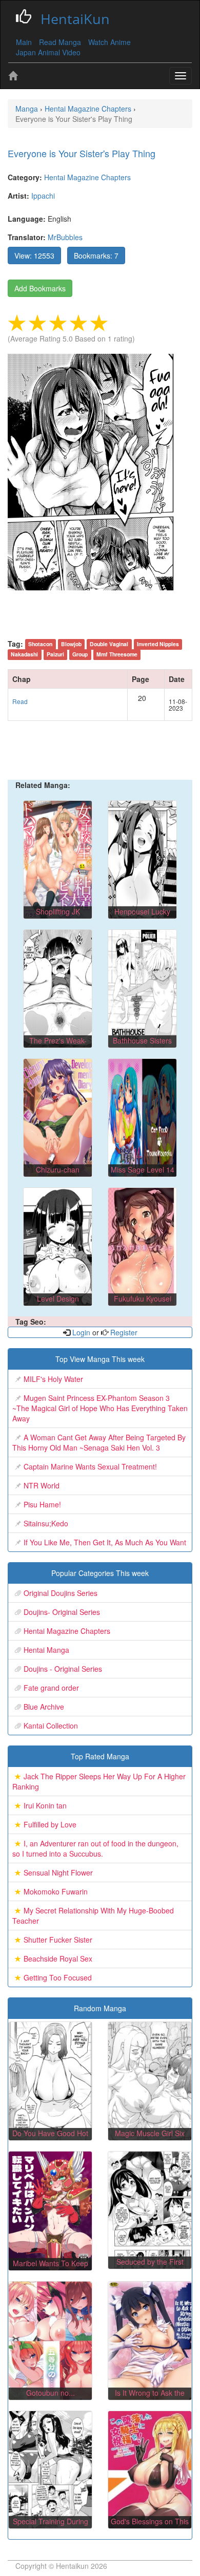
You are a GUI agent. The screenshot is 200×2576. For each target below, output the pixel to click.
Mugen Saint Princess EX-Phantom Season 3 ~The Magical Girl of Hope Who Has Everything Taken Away (100, 1408)
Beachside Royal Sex (58, 1958)
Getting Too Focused (58, 1977)
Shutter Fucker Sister (58, 1940)
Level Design (58, 1298)
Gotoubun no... (51, 2393)
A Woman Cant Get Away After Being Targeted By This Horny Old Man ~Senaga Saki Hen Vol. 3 (99, 1442)
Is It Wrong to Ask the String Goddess (150, 2398)
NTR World (42, 1485)
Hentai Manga (46, 1650)
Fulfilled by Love (50, 1824)
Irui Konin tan (45, 1805)
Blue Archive (44, 1707)
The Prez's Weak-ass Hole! (58, 1046)
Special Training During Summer (51, 2526)
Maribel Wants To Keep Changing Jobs (51, 2268)
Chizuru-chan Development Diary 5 (58, 1175)
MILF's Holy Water (53, 1379)
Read (20, 701)
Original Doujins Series (61, 1593)
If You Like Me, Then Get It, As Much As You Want (105, 1542)
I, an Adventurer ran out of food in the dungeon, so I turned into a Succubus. (95, 1848)
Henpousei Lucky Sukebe (142, 917)
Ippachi (43, 196)
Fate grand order (51, 1688)
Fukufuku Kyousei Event (143, 1304)
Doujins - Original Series (63, 1669)
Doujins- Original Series (62, 1612)
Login (81, 1332)
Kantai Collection (51, 1726)
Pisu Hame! (42, 1504)
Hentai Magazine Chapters (87, 177)
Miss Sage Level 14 (143, 1169)
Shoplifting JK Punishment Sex (58, 917)
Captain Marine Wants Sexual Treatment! (90, 1466)
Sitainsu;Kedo (46, 1523)
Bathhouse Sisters (142, 1040)
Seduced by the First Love (150, 2267)
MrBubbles (65, 237)
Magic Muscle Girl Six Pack (150, 2138)
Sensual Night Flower (58, 1872)
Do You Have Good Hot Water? (50, 2138)
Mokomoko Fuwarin (56, 1891)
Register (123, 1332)
